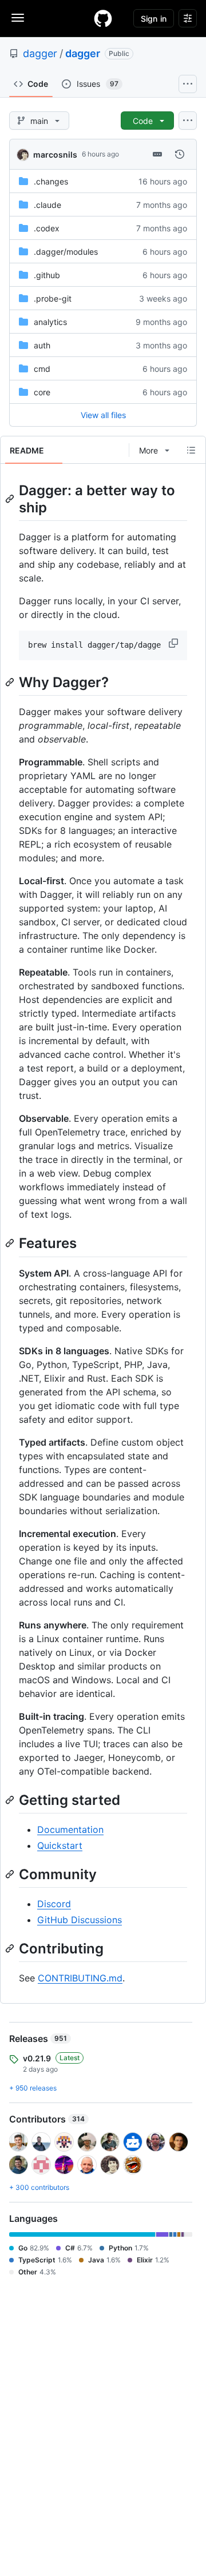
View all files (103, 415)
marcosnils (55, 155)
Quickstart (60, 1845)
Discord (54, 1904)
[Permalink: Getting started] (11, 1800)
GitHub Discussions (80, 1920)
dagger (40, 53)
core (42, 392)
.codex (47, 228)
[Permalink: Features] (11, 1243)
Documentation (70, 1829)
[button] (175, 643)
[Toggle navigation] (18, 18)
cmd (42, 369)
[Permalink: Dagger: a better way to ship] (11, 499)
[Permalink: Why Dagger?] (11, 682)
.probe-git (53, 298)
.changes (51, 181)
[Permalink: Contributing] (11, 1948)
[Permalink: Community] (11, 1874)
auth (42, 345)
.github (47, 275)
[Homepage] (103, 18)
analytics (50, 322)
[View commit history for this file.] (180, 154)
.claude (47, 205)
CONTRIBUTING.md (80, 1978)
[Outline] (191, 450)
